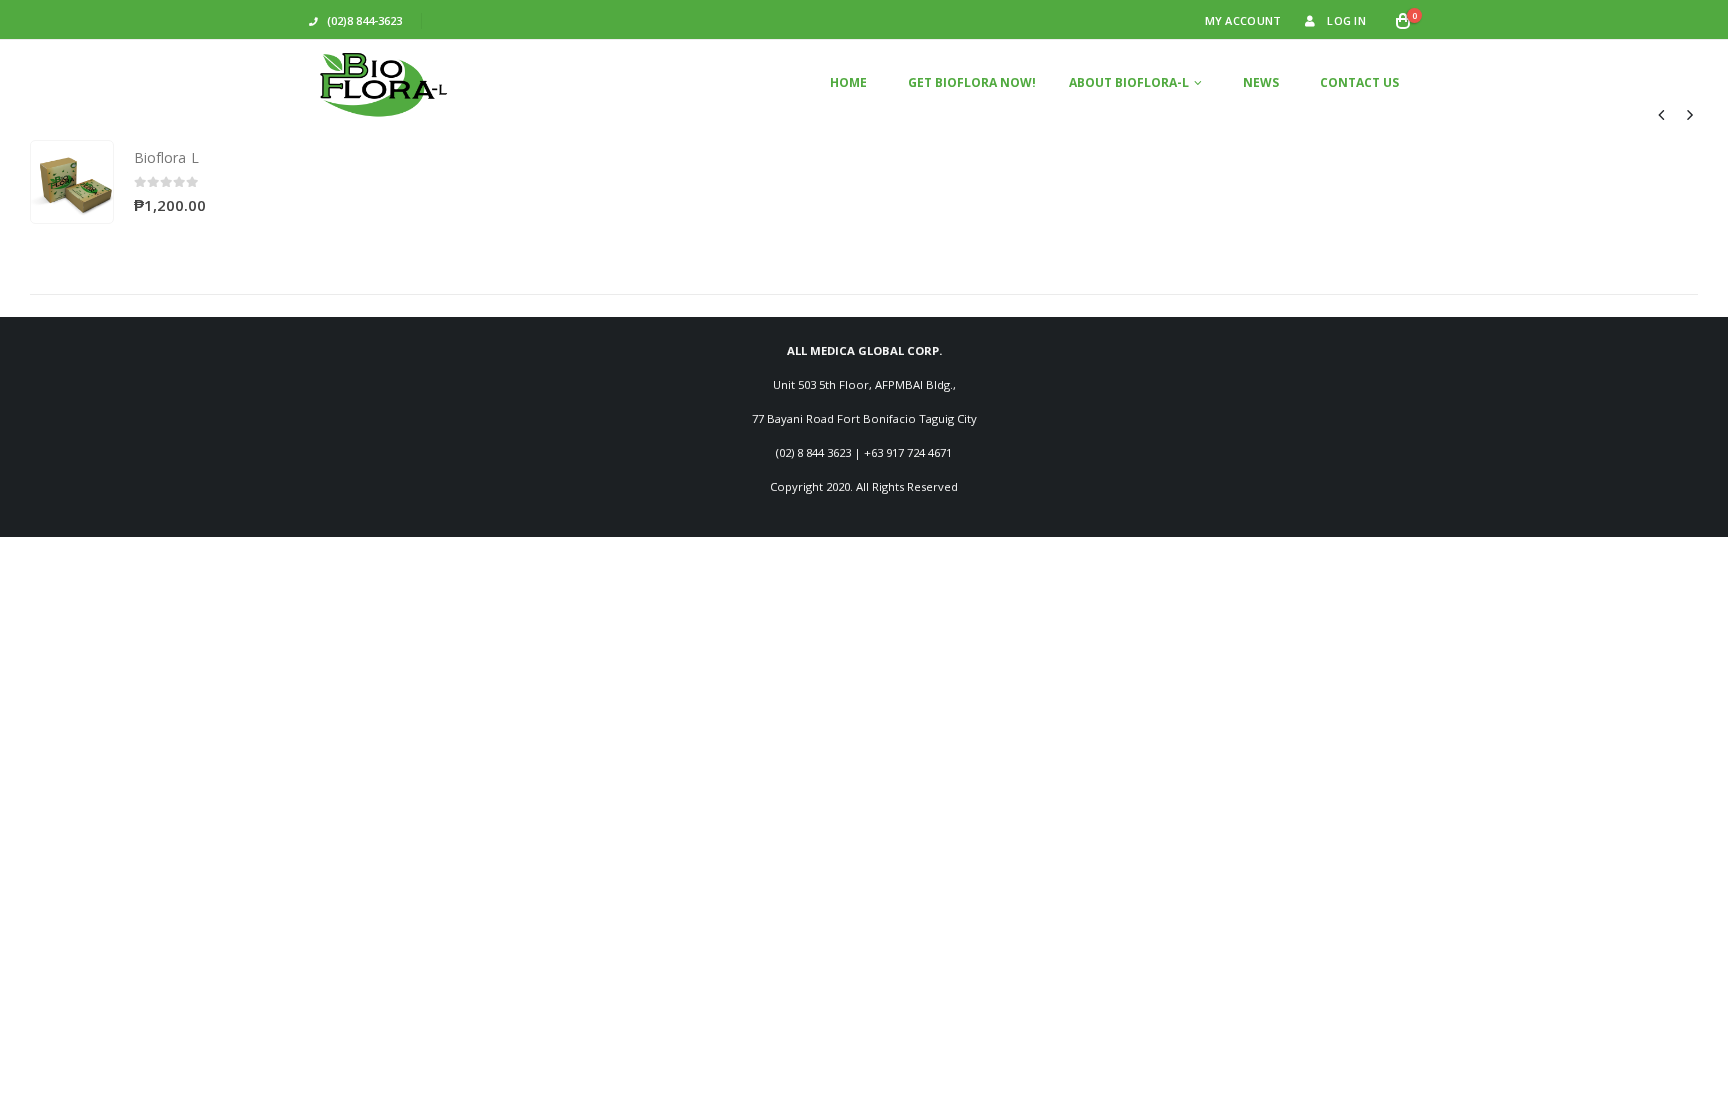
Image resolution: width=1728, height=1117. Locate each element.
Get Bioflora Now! (972, 82)
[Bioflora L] (72, 182)
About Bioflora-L (1129, 82)
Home (848, 82)
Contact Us (1359, 82)
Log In (1346, 20)
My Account (1243, 20)
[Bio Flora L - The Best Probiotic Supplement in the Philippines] (384, 82)
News (1261, 82)
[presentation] (1662, 114)
